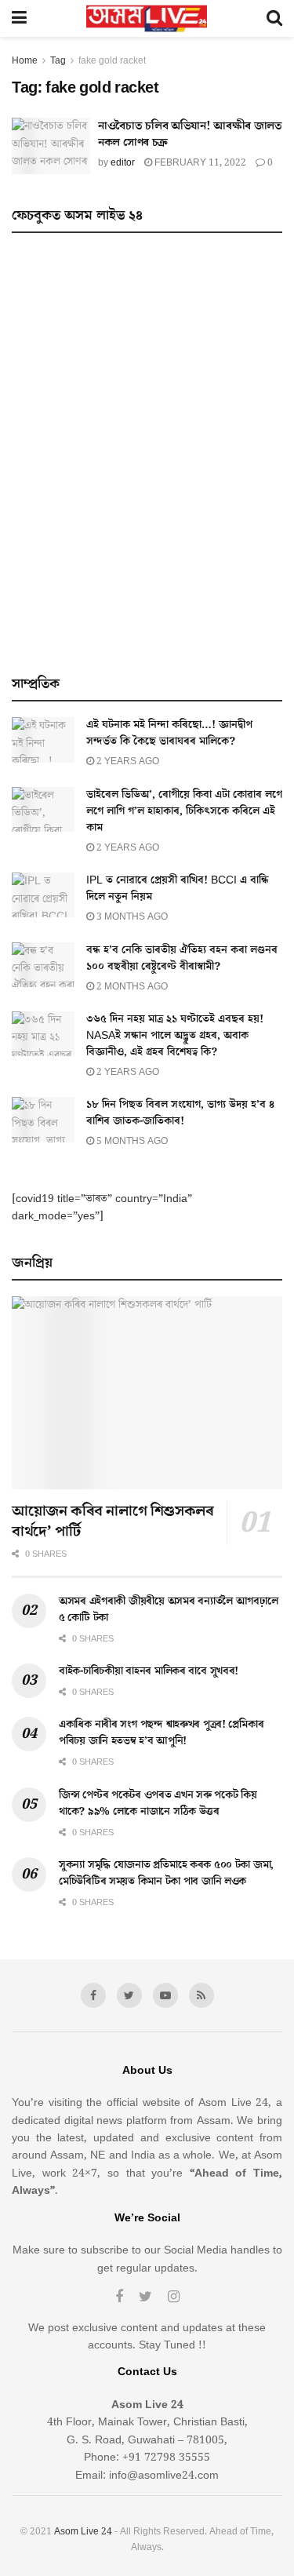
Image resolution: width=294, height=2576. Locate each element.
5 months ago (131, 1141)
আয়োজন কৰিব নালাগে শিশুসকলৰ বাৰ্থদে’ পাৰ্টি (113, 1521)
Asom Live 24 (83, 2532)
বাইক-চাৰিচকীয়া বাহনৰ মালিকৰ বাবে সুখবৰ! (149, 1671)
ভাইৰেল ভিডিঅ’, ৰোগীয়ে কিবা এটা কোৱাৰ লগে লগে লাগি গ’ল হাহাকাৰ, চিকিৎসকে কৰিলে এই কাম (184, 811)
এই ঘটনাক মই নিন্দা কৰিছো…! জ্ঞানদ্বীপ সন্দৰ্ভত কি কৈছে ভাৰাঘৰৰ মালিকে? (169, 733)
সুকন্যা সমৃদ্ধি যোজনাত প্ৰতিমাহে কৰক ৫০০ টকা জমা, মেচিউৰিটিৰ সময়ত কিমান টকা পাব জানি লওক (166, 1873)
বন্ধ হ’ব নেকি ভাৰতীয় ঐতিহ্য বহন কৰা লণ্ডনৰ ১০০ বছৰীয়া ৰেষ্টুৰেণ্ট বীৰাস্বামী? (182, 958)
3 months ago (131, 917)
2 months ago (131, 987)
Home (25, 61)
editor (123, 163)
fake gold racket (112, 61)
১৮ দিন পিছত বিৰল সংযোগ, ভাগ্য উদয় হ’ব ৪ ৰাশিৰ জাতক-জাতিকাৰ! (180, 1113)
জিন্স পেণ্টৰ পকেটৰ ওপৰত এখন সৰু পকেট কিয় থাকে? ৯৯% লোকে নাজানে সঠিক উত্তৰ (158, 1804)
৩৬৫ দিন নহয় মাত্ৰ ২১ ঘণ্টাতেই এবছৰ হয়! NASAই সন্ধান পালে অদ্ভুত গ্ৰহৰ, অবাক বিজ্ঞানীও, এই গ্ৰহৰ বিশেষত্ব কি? (175, 1036)
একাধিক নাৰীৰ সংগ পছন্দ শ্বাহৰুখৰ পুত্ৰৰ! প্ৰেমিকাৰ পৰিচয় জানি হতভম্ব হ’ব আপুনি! (161, 1733)
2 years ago (127, 762)
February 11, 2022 (199, 163)
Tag (58, 61)
